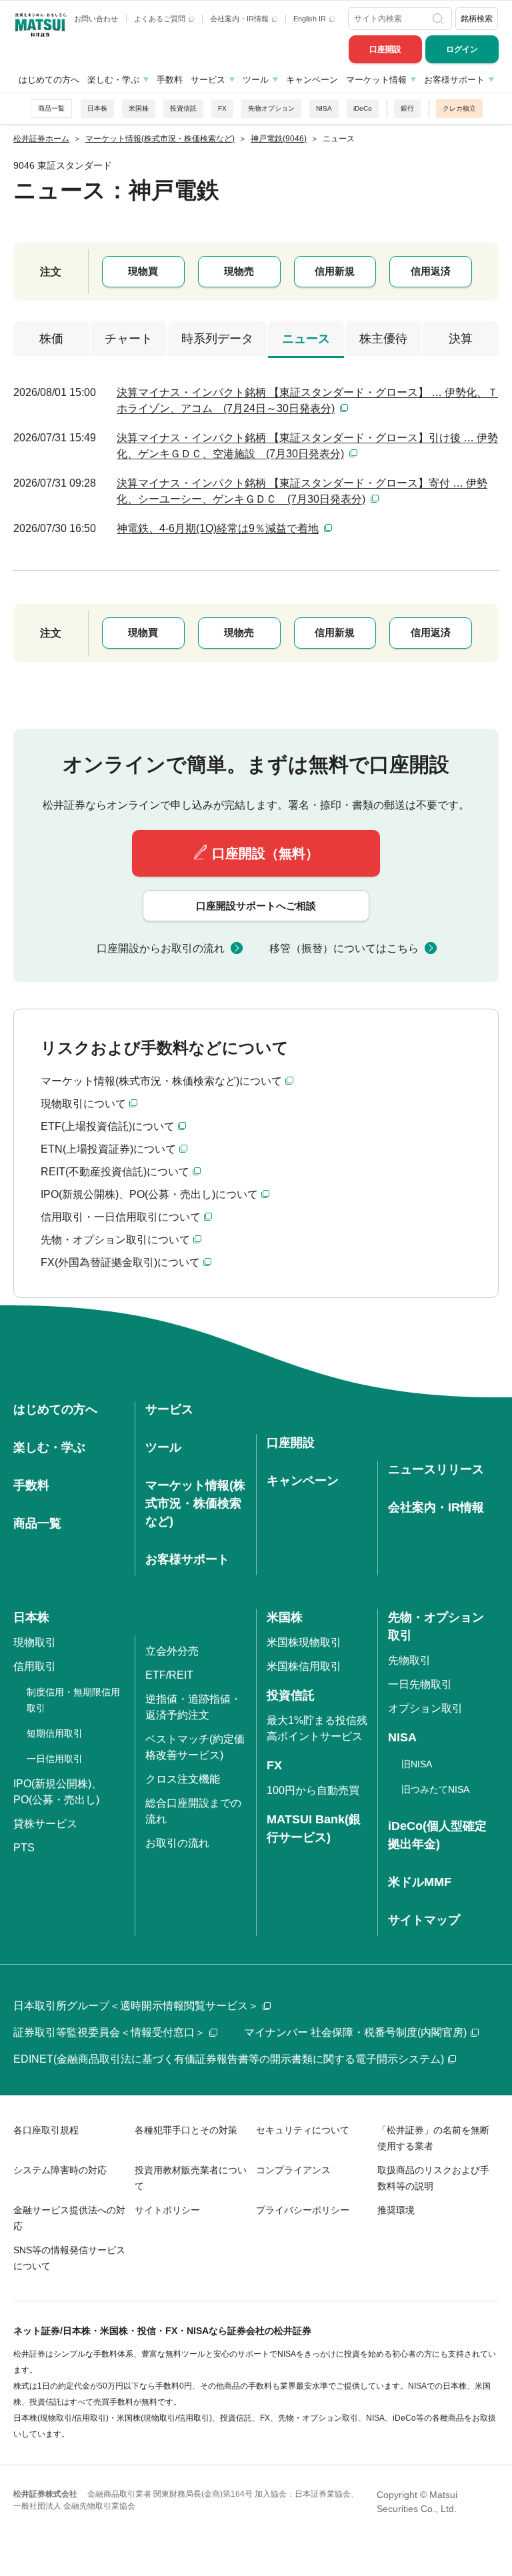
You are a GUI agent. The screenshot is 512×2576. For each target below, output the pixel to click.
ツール (256, 80)
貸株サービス (45, 1824)
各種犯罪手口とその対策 (186, 2130)
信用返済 (431, 271)
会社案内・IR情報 (240, 19)
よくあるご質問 (161, 19)
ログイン (462, 49)
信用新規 (335, 271)
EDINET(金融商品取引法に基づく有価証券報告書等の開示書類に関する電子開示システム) (229, 2059)
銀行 (407, 108)
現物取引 (35, 1642)
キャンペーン (312, 80)
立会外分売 (172, 1651)
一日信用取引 (55, 1759)
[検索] (439, 19)
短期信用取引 (55, 1733)
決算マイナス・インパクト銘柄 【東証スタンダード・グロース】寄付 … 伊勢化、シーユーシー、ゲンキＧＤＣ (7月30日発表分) (302, 491)
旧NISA (417, 1764)
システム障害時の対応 (60, 2170)
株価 (51, 339)
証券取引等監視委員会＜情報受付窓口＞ (109, 2032)
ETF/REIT (169, 1675)
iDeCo (363, 108)
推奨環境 (396, 2210)
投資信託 (183, 108)
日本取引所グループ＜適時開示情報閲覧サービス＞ (136, 2006)
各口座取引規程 (46, 2130)
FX (222, 108)
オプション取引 (425, 1708)
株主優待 (383, 339)
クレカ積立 (459, 108)
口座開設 (385, 49)
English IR (311, 19)
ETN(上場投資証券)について (108, 1149)
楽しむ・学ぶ (113, 80)
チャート (129, 339)
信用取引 (35, 1666)
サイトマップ (424, 1920)
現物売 (239, 271)
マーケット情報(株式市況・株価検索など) (195, 1503)
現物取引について (83, 1104)
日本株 (97, 108)
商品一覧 (51, 108)
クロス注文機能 (183, 1779)
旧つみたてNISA (435, 1789)
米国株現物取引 (304, 1642)
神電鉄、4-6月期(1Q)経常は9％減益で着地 (218, 528)
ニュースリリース (436, 1469)
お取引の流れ (177, 1843)
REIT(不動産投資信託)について (115, 1172)
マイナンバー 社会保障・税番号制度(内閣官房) (355, 2032)
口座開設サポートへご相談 (256, 906)
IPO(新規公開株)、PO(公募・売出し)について (149, 1194)
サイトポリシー (167, 2210)
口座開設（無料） (265, 853)
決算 (461, 339)
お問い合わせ (96, 19)
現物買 (143, 271)
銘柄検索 (477, 19)
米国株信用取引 (304, 1666)
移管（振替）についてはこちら (344, 948)
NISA (324, 108)
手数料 (170, 80)
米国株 (139, 108)
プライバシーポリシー (303, 2210)
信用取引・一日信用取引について (121, 1217)
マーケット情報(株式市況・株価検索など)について (161, 1081)
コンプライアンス (293, 2170)
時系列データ (217, 339)
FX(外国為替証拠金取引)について (120, 1262)
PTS (24, 1848)
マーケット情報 (376, 80)
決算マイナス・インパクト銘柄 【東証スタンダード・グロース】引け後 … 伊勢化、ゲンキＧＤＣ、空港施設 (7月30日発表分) (307, 446)
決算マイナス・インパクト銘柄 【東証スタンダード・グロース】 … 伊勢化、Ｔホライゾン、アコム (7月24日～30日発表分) (307, 400)
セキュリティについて (303, 2130)
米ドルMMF (420, 1882)
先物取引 (409, 1660)
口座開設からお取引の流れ (161, 948)
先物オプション (271, 108)
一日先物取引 (420, 1684)
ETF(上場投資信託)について (108, 1126)
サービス (208, 80)
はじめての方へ (49, 80)
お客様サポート (454, 80)
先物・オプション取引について (115, 1240)
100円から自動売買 (313, 1790)
